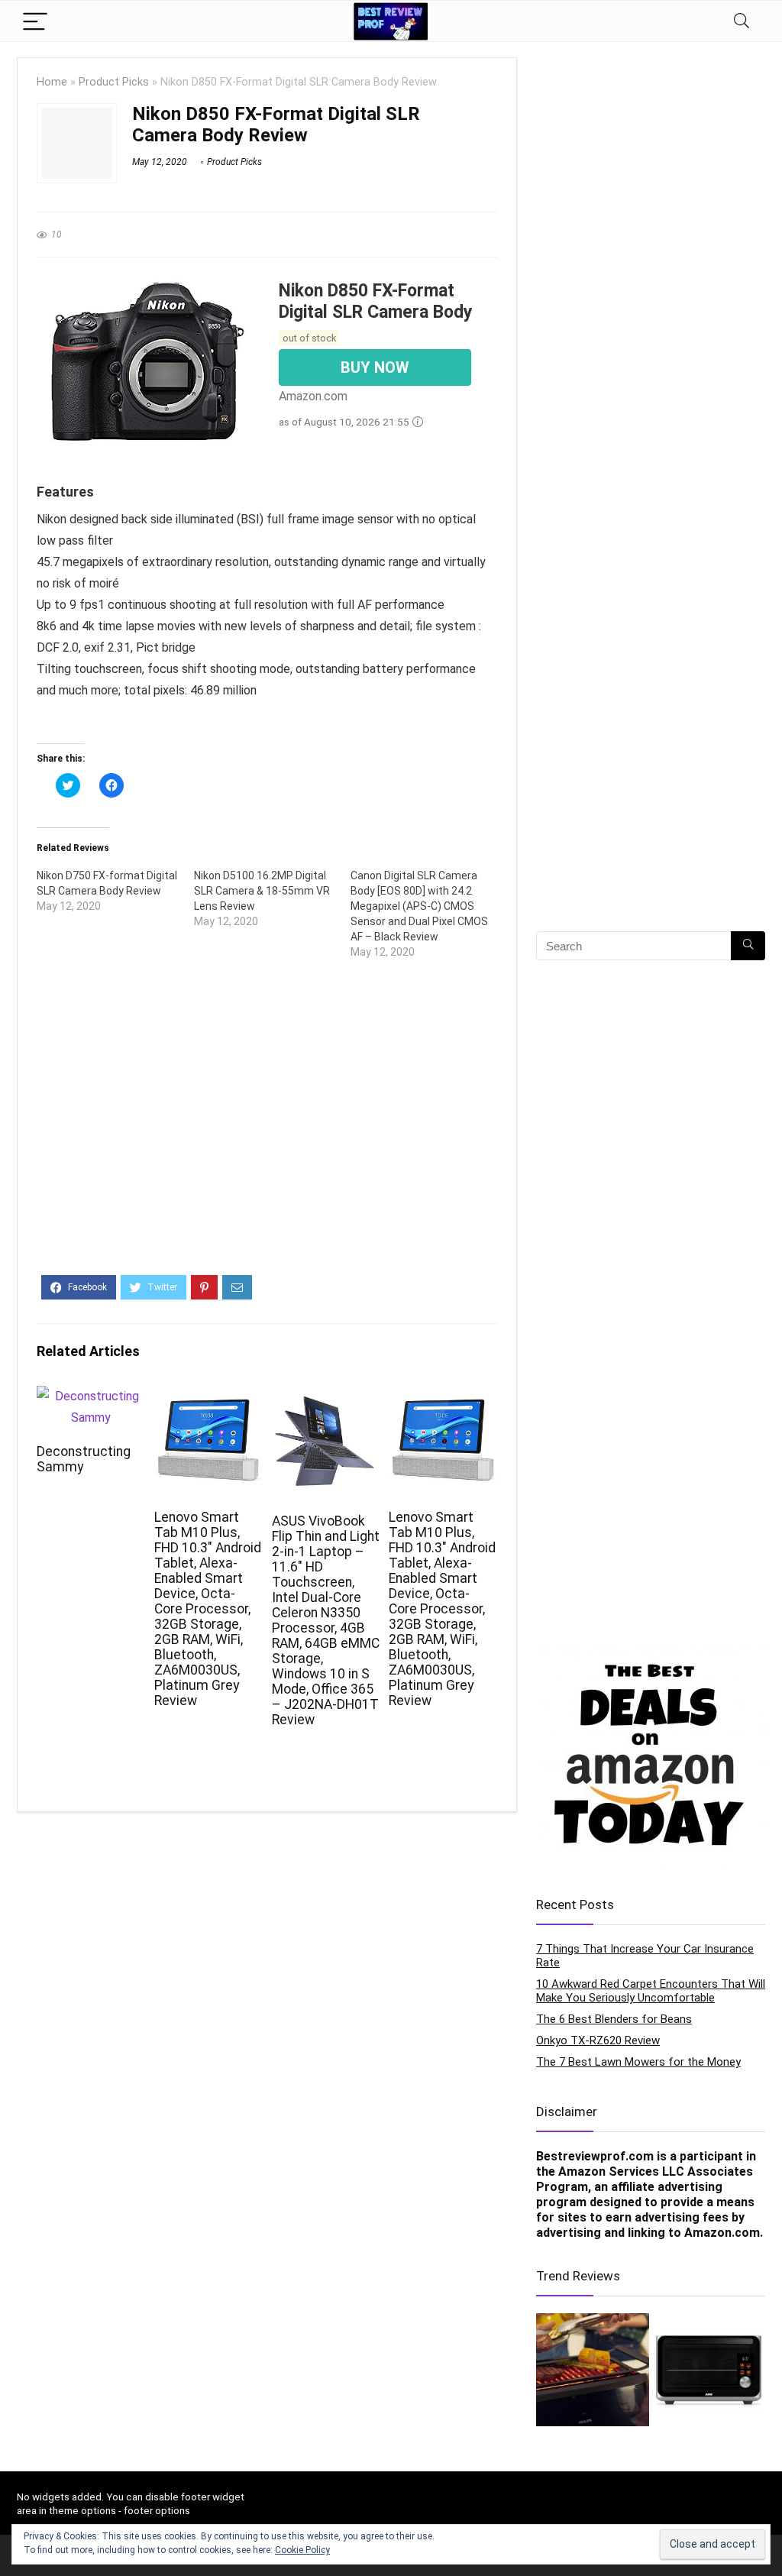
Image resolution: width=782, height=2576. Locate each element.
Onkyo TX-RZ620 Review (598, 2040)
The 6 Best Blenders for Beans (614, 2019)
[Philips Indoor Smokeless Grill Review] (593, 2370)
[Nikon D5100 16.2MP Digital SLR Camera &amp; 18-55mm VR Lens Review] (273, 898)
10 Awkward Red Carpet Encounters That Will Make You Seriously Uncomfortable (651, 1991)
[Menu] (35, 21)
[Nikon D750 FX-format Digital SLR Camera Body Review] (115, 891)
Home (52, 82)
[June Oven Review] (709, 2370)
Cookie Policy (302, 2550)
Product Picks (114, 82)
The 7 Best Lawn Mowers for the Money (638, 2062)
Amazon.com (722, 2233)
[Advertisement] (267, 1129)
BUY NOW (375, 367)
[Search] (742, 21)
